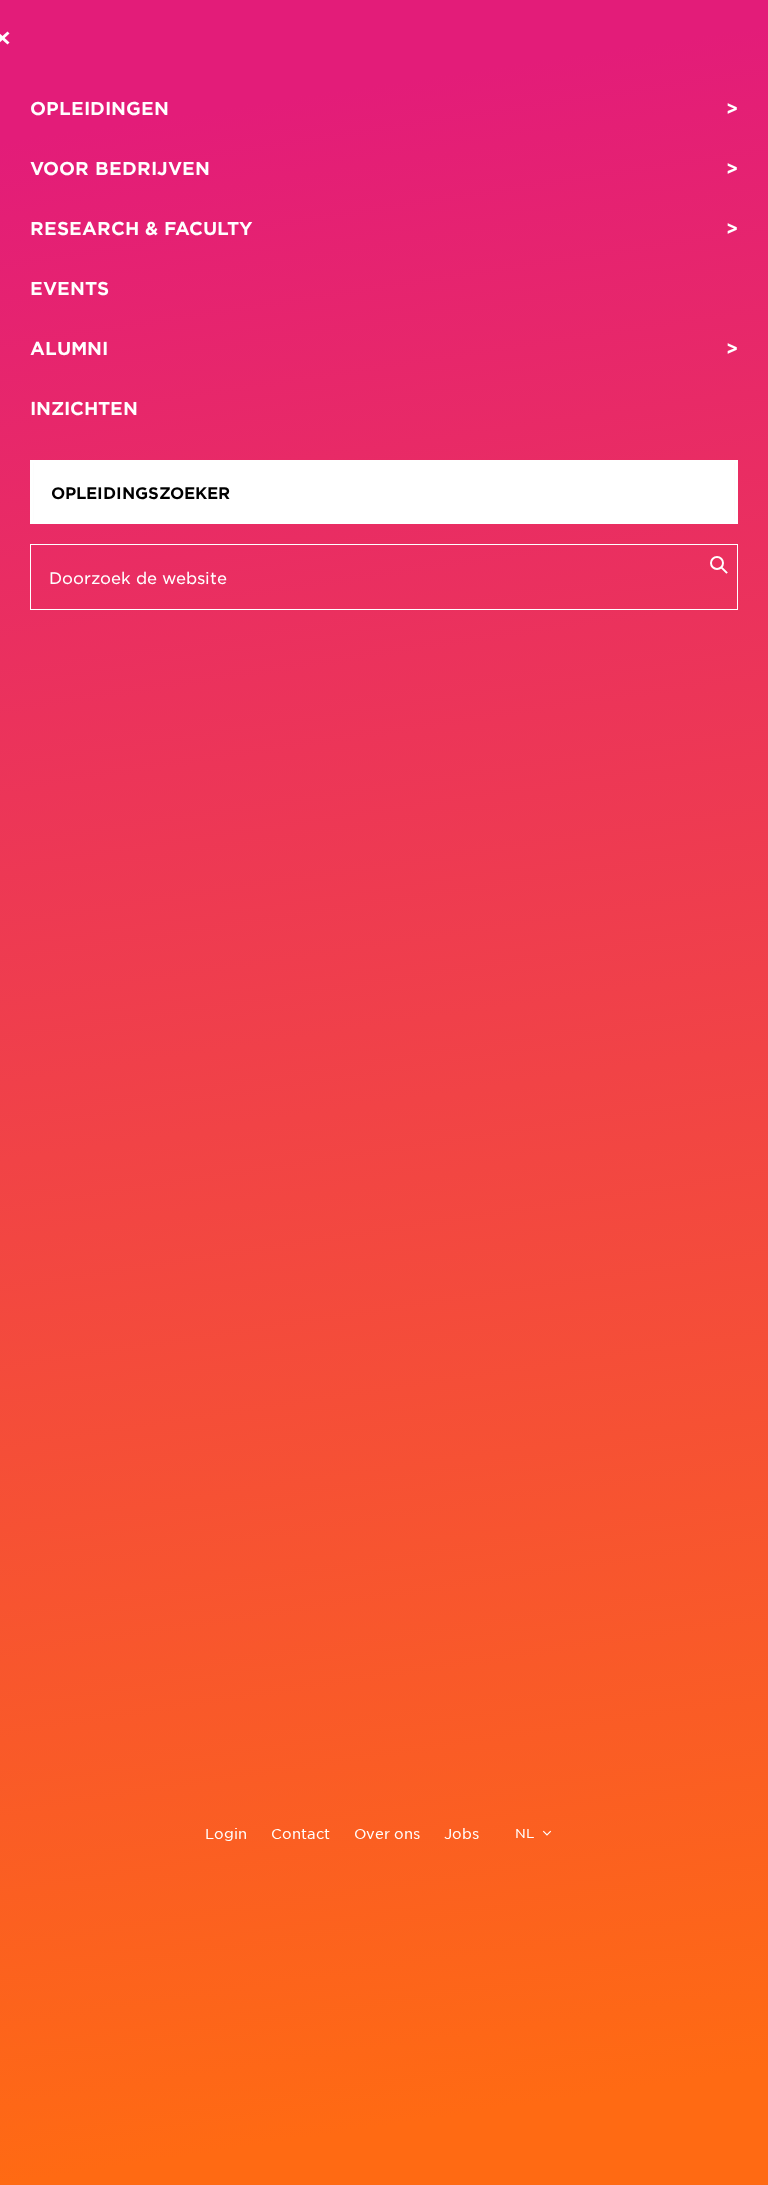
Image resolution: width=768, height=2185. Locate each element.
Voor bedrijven (120, 168)
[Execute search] (718, 564)
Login (226, 1833)
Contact (300, 1833)
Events (69, 288)
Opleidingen (99, 108)
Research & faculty (141, 228)
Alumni (69, 348)
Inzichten (84, 408)
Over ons (387, 1833)
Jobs (461, 1833)
